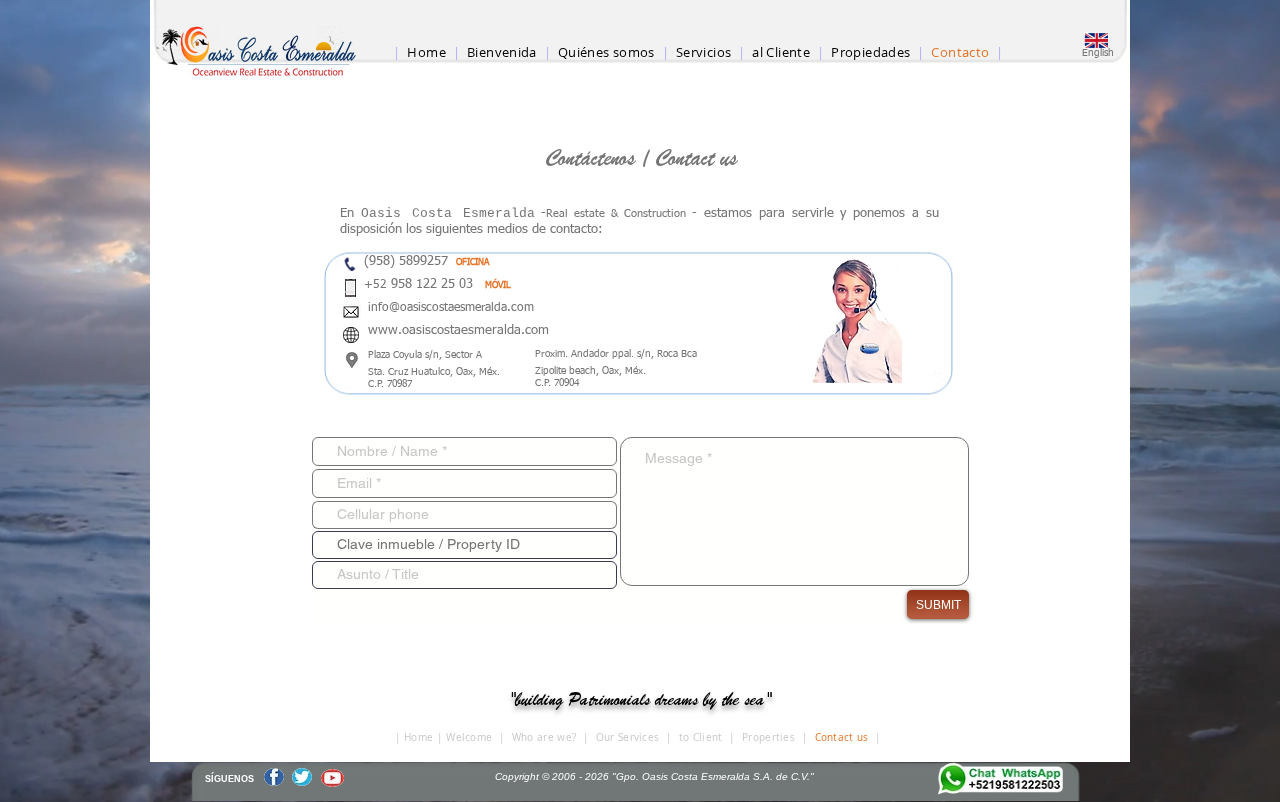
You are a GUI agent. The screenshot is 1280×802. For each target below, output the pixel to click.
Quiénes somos (606, 52)
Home (418, 737)
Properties (768, 737)
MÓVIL (497, 285)
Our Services (628, 737)
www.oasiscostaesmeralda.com (458, 330)
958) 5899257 (412, 261)
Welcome (469, 737)
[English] (1096, 40)
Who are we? (544, 737)
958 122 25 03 (436, 284)
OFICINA (472, 262)
